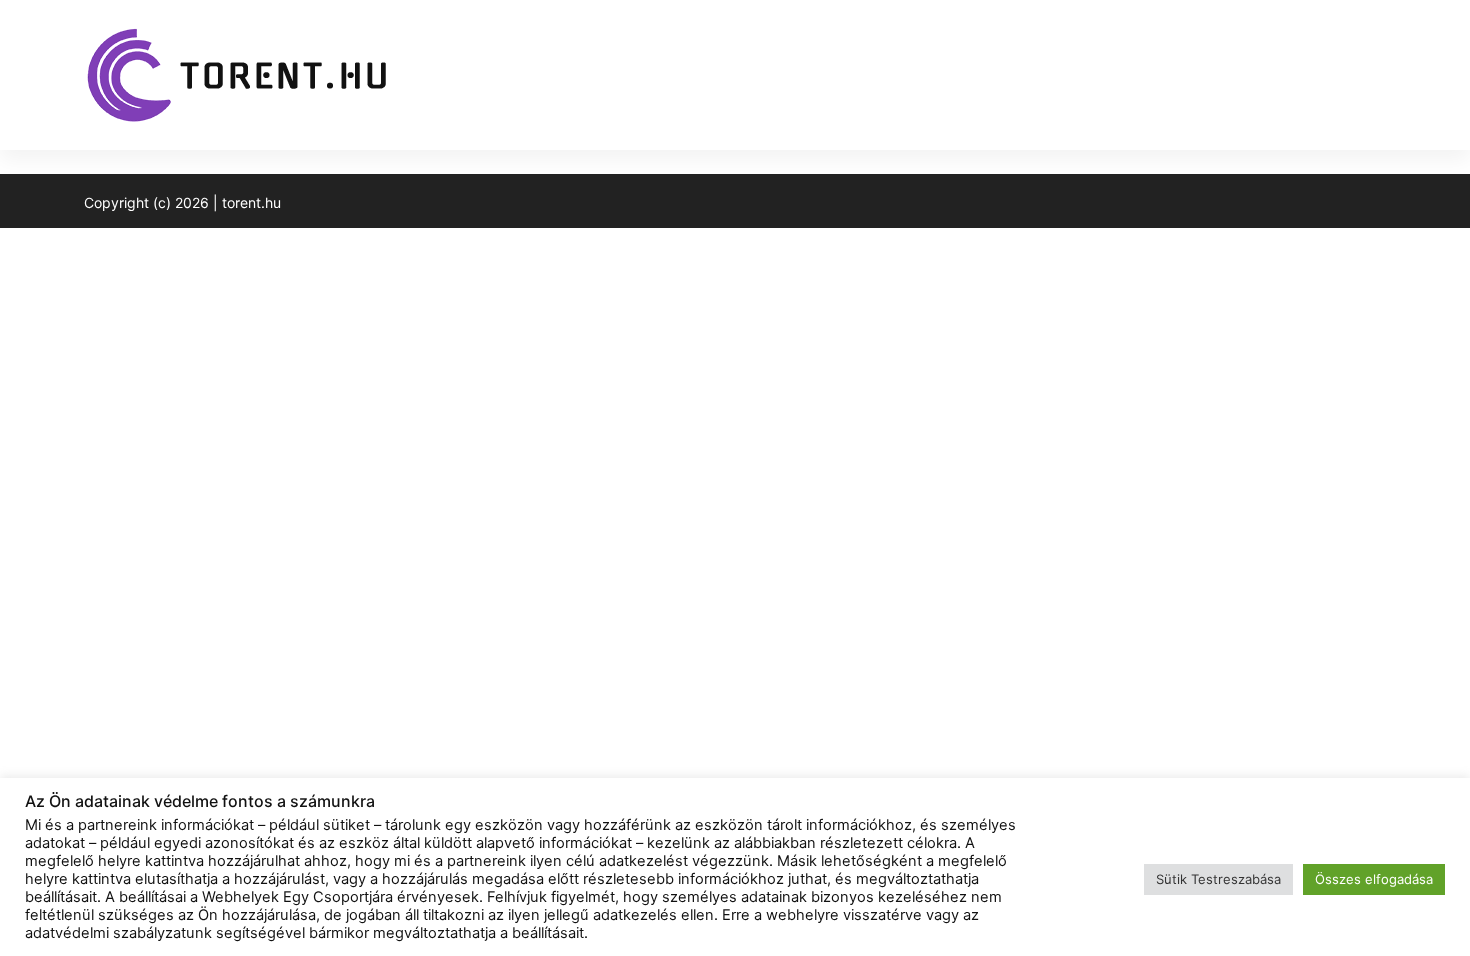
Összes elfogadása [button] (1374, 879)
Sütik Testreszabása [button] (1218, 879)
